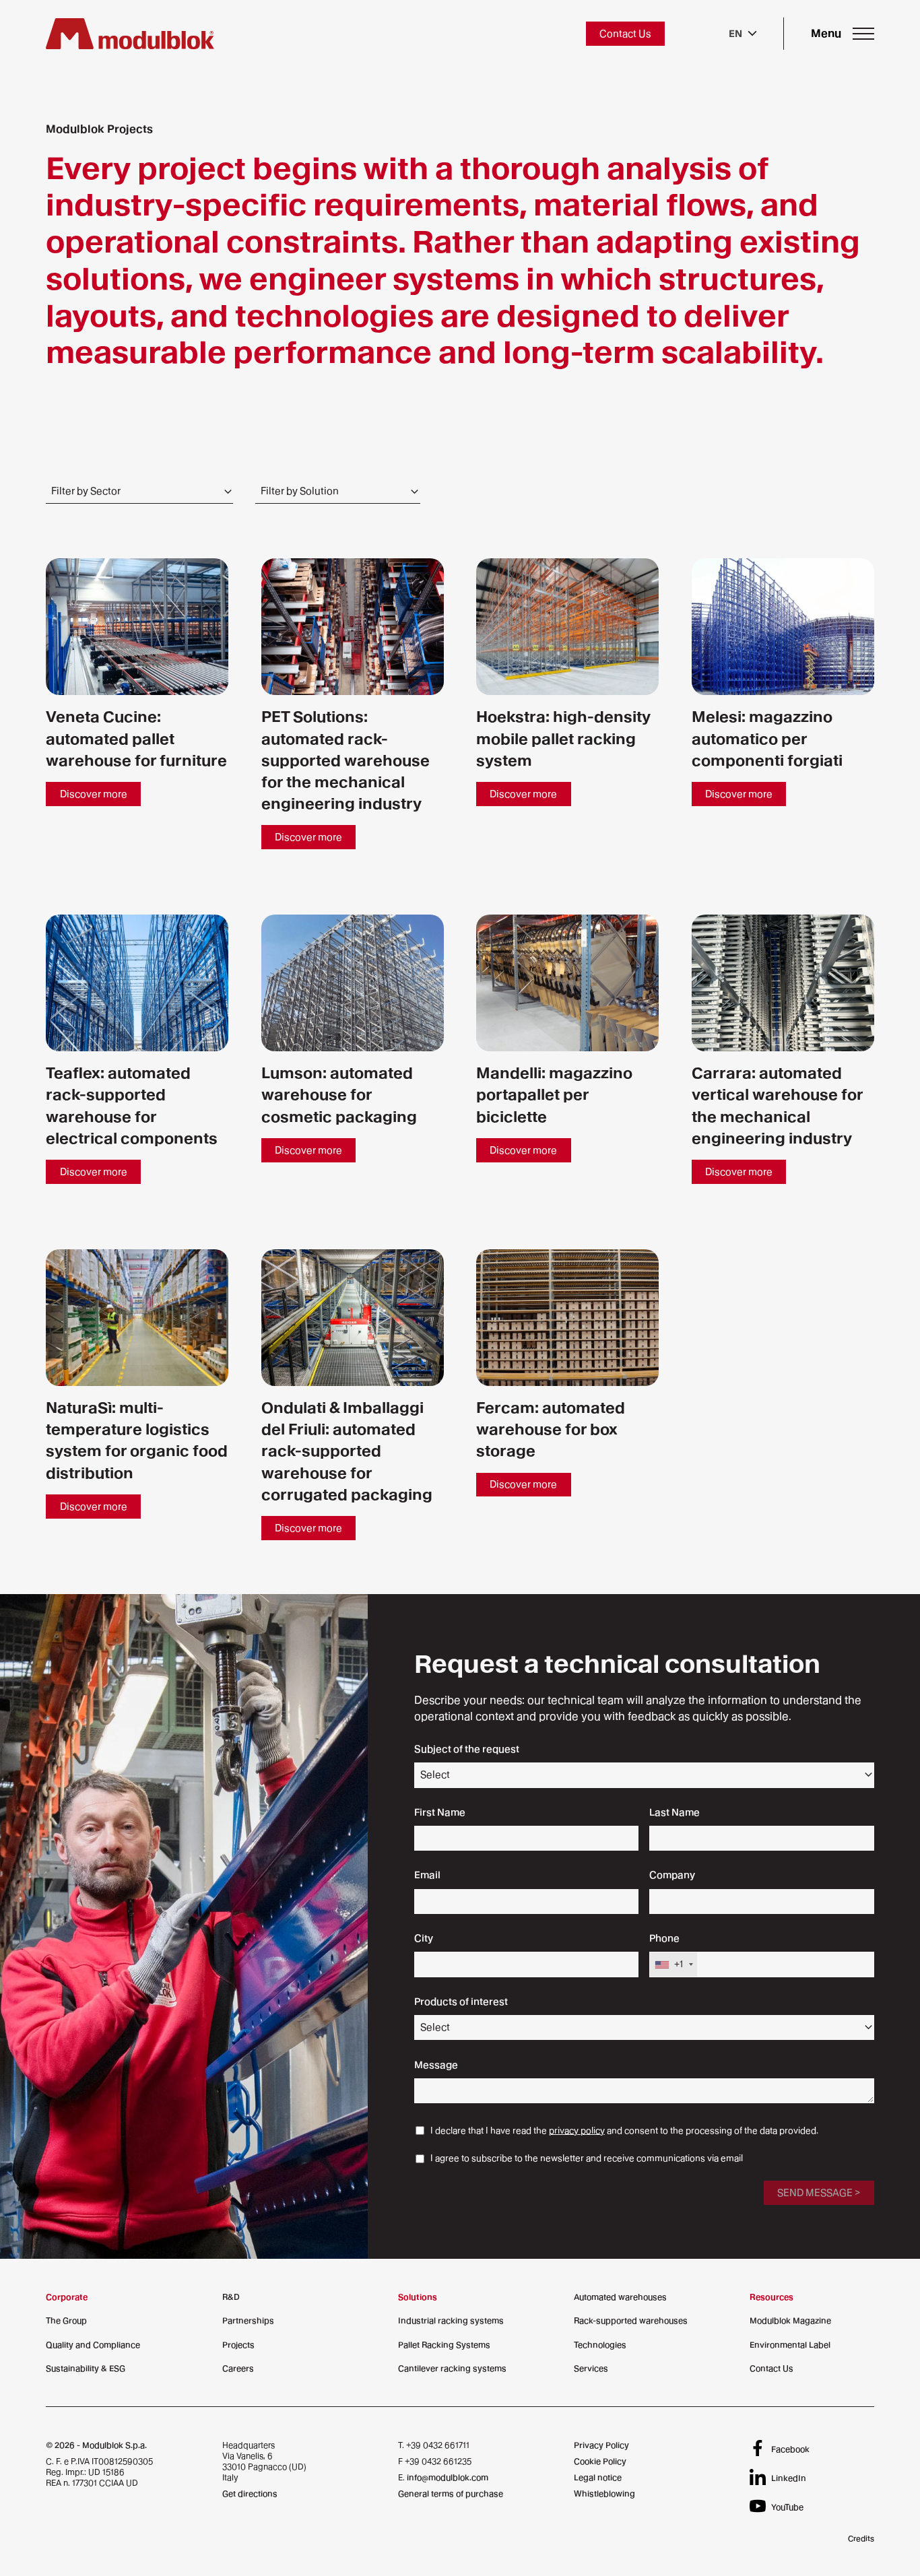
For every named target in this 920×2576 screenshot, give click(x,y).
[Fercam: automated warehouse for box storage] (567, 1318)
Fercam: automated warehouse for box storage (551, 1429)
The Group (66, 2320)
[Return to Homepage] (130, 34)
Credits (861, 2538)
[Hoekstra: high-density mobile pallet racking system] (567, 627)
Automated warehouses (620, 2297)
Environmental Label (790, 2345)
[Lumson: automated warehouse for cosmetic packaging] (353, 983)
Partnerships (248, 2320)
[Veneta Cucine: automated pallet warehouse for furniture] (137, 627)
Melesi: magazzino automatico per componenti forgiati (767, 738)
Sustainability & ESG (86, 2368)
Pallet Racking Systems (444, 2345)
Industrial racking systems (451, 2320)
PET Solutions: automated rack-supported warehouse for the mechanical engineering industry (346, 760)
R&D (231, 2297)
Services (591, 2368)
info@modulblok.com (448, 2477)
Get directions (250, 2494)
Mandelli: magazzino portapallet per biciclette (554, 1094)
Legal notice (598, 2477)
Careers (238, 2368)
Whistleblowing (604, 2494)
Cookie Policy (600, 2461)
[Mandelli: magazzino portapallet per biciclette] (567, 983)
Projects (238, 2345)
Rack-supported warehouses (631, 2320)
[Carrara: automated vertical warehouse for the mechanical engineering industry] (783, 983)
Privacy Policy (601, 2445)
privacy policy (577, 2131)
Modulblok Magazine (790, 2320)
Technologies (600, 2345)
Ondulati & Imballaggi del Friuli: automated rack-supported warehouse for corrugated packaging (347, 1451)
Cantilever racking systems (452, 2368)
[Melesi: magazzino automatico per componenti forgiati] (783, 627)
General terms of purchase (451, 2494)
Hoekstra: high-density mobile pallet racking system (563, 738)
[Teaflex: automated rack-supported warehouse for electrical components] (137, 983)
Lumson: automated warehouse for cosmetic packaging (339, 1094)
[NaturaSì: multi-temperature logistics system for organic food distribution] (137, 1318)
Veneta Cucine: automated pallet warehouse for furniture (136, 738)
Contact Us (771, 2368)
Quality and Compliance (93, 2345)
